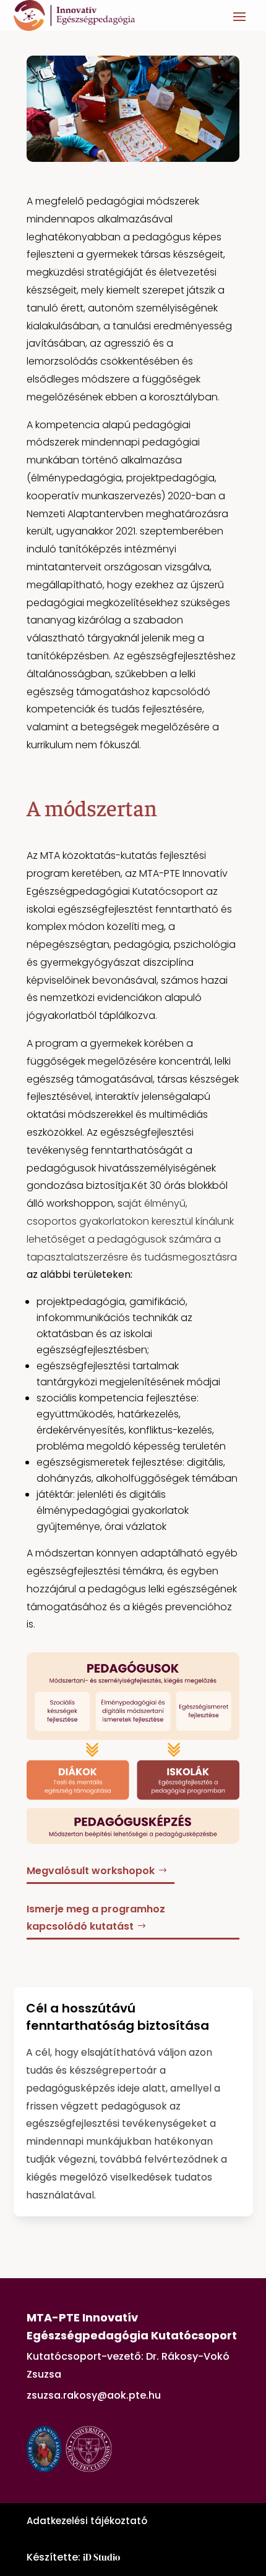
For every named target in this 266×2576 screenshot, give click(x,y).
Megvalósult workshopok (91, 1871)
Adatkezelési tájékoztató (87, 2521)
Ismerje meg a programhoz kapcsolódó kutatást (96, 1917)
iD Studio (101, 2557)
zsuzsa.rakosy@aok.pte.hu (94, 2395)
